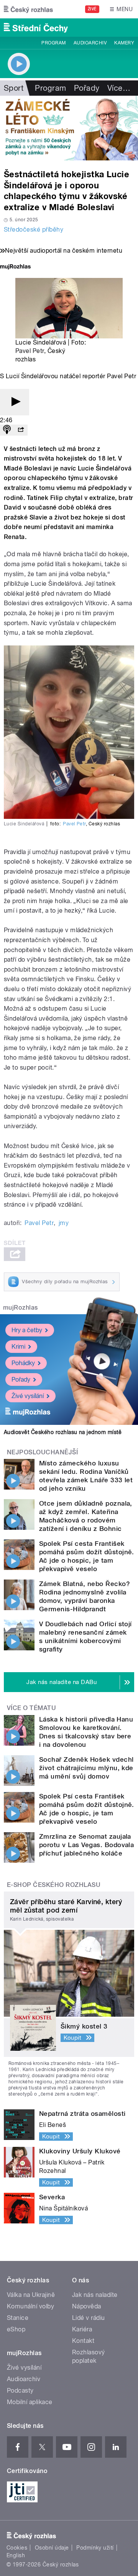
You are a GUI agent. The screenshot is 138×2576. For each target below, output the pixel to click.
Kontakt (83, 2341)
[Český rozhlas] (28, 9)
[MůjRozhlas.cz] (15, 267)
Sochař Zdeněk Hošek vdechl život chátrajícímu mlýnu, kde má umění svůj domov (86, 1768)
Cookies (17, 2548)
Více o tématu (31, 1708)
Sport (14, 88)
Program (53, 43)
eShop (16, 2329)
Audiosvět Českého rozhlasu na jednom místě (63, 1432)
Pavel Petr (30, 351)
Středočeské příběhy (34, 230)
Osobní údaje (52, 2548)
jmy (64, 1223)
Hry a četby (27, 1330)
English (16, 2555)
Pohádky (23, 1363)
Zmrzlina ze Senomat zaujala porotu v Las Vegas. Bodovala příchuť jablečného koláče (86, 1845)
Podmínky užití (95, 2548)
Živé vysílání (28, 1396)
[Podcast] (7, 430)
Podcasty (20, 2391)
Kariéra (82, 2329)
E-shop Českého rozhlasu (54, 1885)
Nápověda (87, 2306)
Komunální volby (30, 2306)
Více (119, 88)
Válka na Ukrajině (31, 2295)
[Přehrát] (15, 402)
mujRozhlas (21, 1308)
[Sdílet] (21, 430)
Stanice (18, 2318)
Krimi (18, 1347)
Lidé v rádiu (89, 2318)
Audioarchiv (90, 43)
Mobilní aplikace (30, 2402)
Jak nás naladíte (95, 2295)
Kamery (124, 43)
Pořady (87, 88)
